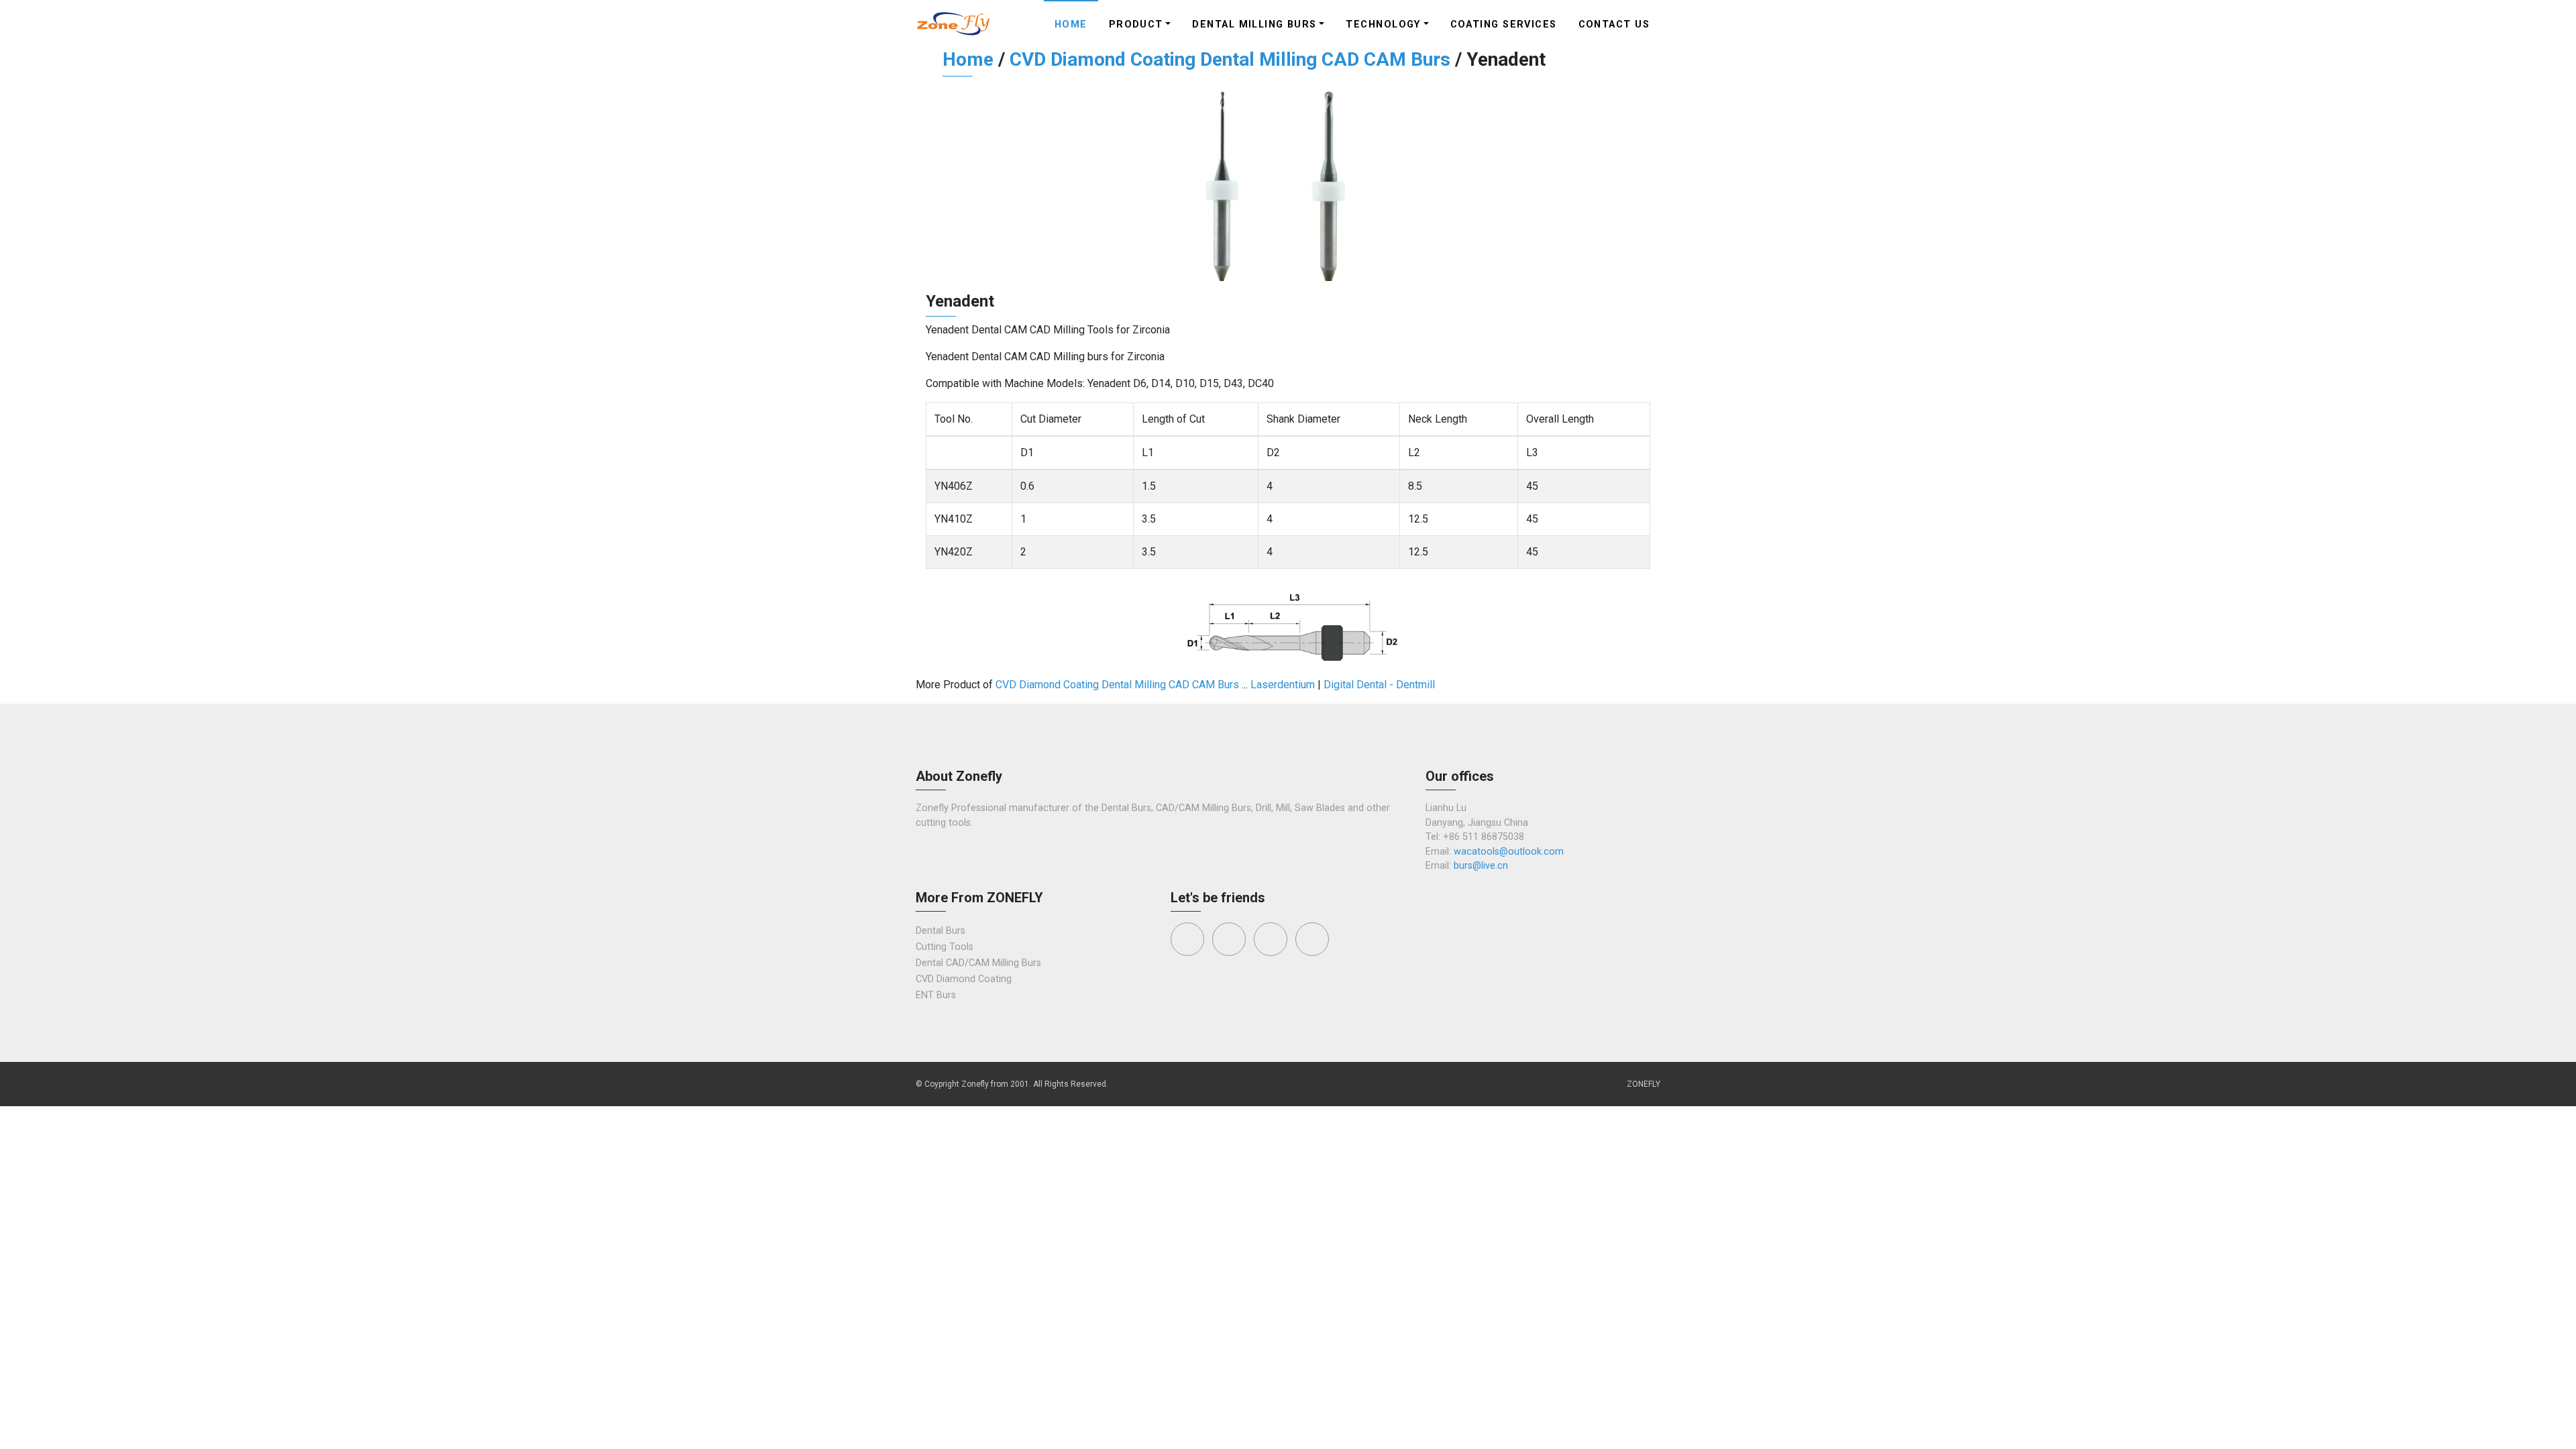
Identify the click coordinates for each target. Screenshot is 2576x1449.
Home (1071, 24)
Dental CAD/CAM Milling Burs (978, 963)
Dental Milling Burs (1254, 24)
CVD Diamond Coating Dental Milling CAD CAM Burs (1230, 59)
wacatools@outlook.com (1509, 852)
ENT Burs (936, 995)
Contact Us (1614, 24)
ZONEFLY (1644, 1084)
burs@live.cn (1481, 866)
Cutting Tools (945, 947)
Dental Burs (941, 931)
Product (1136, 24)
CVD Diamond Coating (964, 979)
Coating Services (1504, 24)
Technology (1383, 24)
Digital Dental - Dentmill (1379, 685)
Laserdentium (1283, 685)
